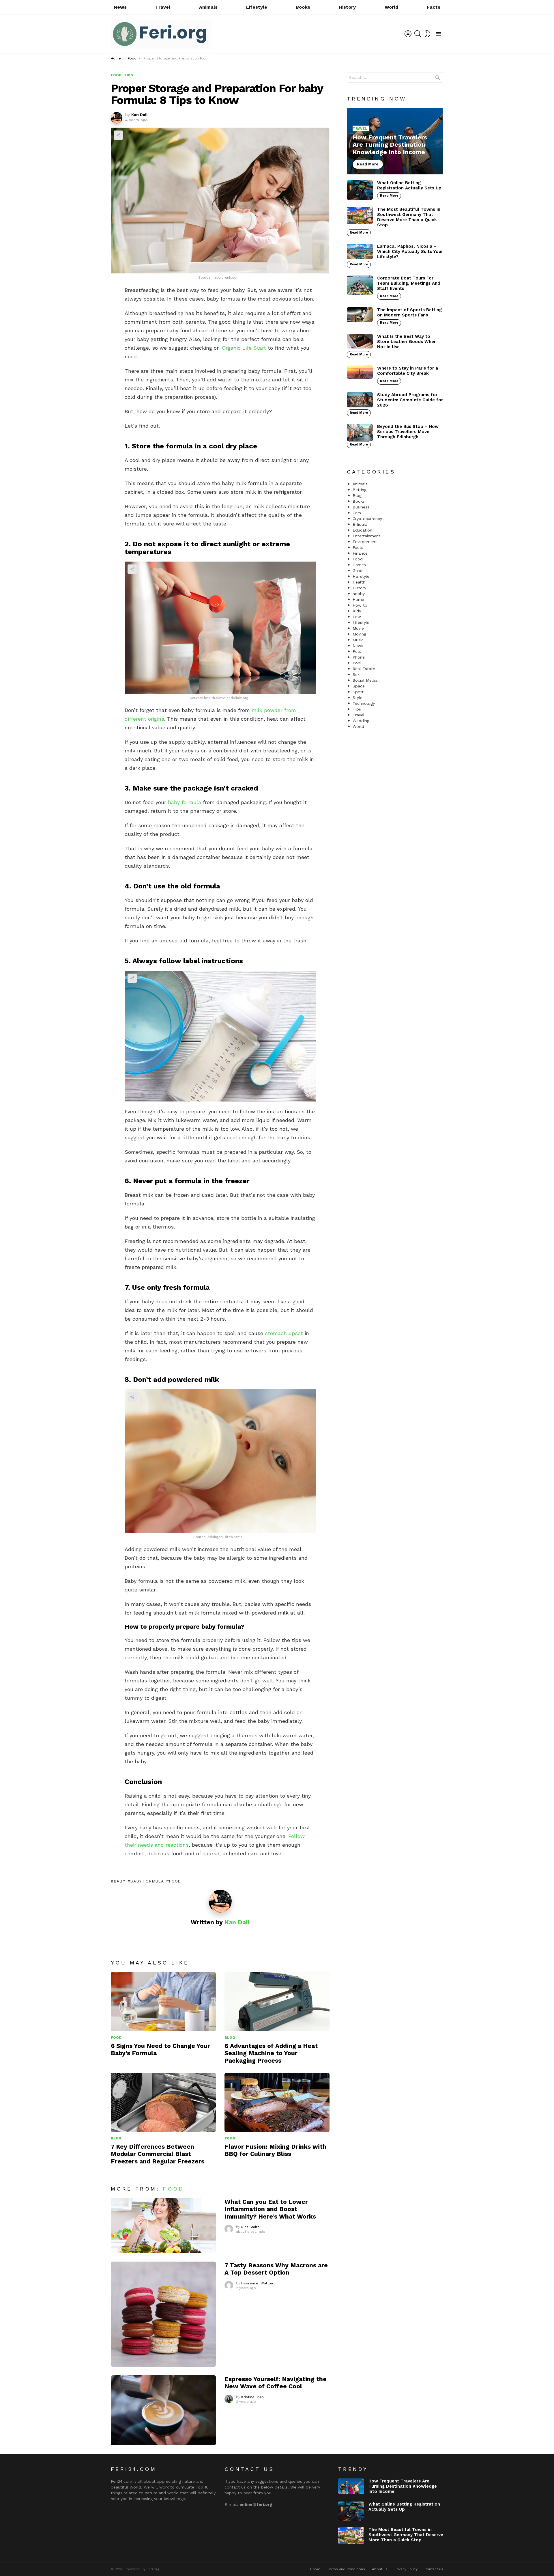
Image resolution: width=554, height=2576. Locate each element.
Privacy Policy (406, 2569)
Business (361, 507)
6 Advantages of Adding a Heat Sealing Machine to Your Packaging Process (271, 2053)
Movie (358, 628)
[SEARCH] (418, 34)
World (392, 7)
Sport (358, 692)
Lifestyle (257, 7)
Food (116, 2038)
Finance (360, 553)
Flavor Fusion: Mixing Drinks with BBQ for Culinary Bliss (275, 2150)
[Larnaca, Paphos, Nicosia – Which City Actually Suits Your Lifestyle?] (360, 251)
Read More (389, 196)
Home (358, 599)
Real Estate (364, 669)
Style (358, 698)
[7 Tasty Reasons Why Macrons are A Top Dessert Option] (163, 2314)
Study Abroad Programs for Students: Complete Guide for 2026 (410, 400)
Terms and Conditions (346, 2569)
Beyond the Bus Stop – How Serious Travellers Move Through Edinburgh (408, 432)
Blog (230, 2038)
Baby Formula (147, 1881)
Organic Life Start (244, 348)
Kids (357, 611)
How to (360, 605)
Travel (163, 7)
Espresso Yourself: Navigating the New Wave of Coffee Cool (276, 2383)
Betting (360, 490)
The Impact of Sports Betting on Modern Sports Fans (409, 312)
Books (303, 7)
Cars (357, 513)
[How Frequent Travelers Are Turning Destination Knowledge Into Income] (395, 141)
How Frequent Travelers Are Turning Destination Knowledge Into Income (403, 2486)
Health (359, 582)
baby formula (185, 802)
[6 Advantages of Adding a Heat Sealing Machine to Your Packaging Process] (277, 2002)
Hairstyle (361, 576)
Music (358, 640)
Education (362, 530)
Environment (365, 542)
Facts (434, 7)
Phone (359, 657)
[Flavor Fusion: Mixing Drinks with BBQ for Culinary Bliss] (277, 2102)
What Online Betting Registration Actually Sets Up (409, 185)
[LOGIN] (408, 34)
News (120, 7)
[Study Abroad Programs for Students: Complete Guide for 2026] (360, 400)
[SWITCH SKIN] (428, 34)
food (175, 1881)
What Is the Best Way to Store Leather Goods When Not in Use (407, 342)
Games (359, 565)
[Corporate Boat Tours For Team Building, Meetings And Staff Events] (360, 285)
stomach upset (284, 1333)
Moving (359, 634)
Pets (357, 651)
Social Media (365, 680)
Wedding (361, 721)
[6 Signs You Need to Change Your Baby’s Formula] (163, 2002)
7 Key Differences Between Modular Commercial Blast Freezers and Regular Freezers (158, 2154)
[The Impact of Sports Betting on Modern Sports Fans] (360, 315)
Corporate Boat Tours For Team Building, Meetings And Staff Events (409, 283)
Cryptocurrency (367, 519)
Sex (356, 674)
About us (380, 2569)
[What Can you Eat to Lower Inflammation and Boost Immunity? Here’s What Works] (163, 2225)
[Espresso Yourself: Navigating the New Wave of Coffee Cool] (163, 2410)
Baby (119, 1881)
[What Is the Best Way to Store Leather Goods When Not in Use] (360, 341)
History (347, 7)
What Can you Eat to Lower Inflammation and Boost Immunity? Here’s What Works (270, 2209)
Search (437, 79)
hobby (359, 594)
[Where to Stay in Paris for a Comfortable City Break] (360, 372)
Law (357, 617)
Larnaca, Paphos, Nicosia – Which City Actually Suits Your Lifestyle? (410, 251)
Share (118, 135)
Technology (364, 703)
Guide (358, 571)
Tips (357, 709)
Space (359, 686)
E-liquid (360, 524)
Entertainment (366, 536)
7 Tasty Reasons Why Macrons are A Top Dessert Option (276, 2269)
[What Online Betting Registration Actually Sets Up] (360, 190)
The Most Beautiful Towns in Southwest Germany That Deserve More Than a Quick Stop (409, 217)
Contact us (434, 2569)
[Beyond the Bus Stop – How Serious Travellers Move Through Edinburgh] (360, 433)
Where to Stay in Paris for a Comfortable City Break (408, 371)
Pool (357, 663)
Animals (208, 7)
